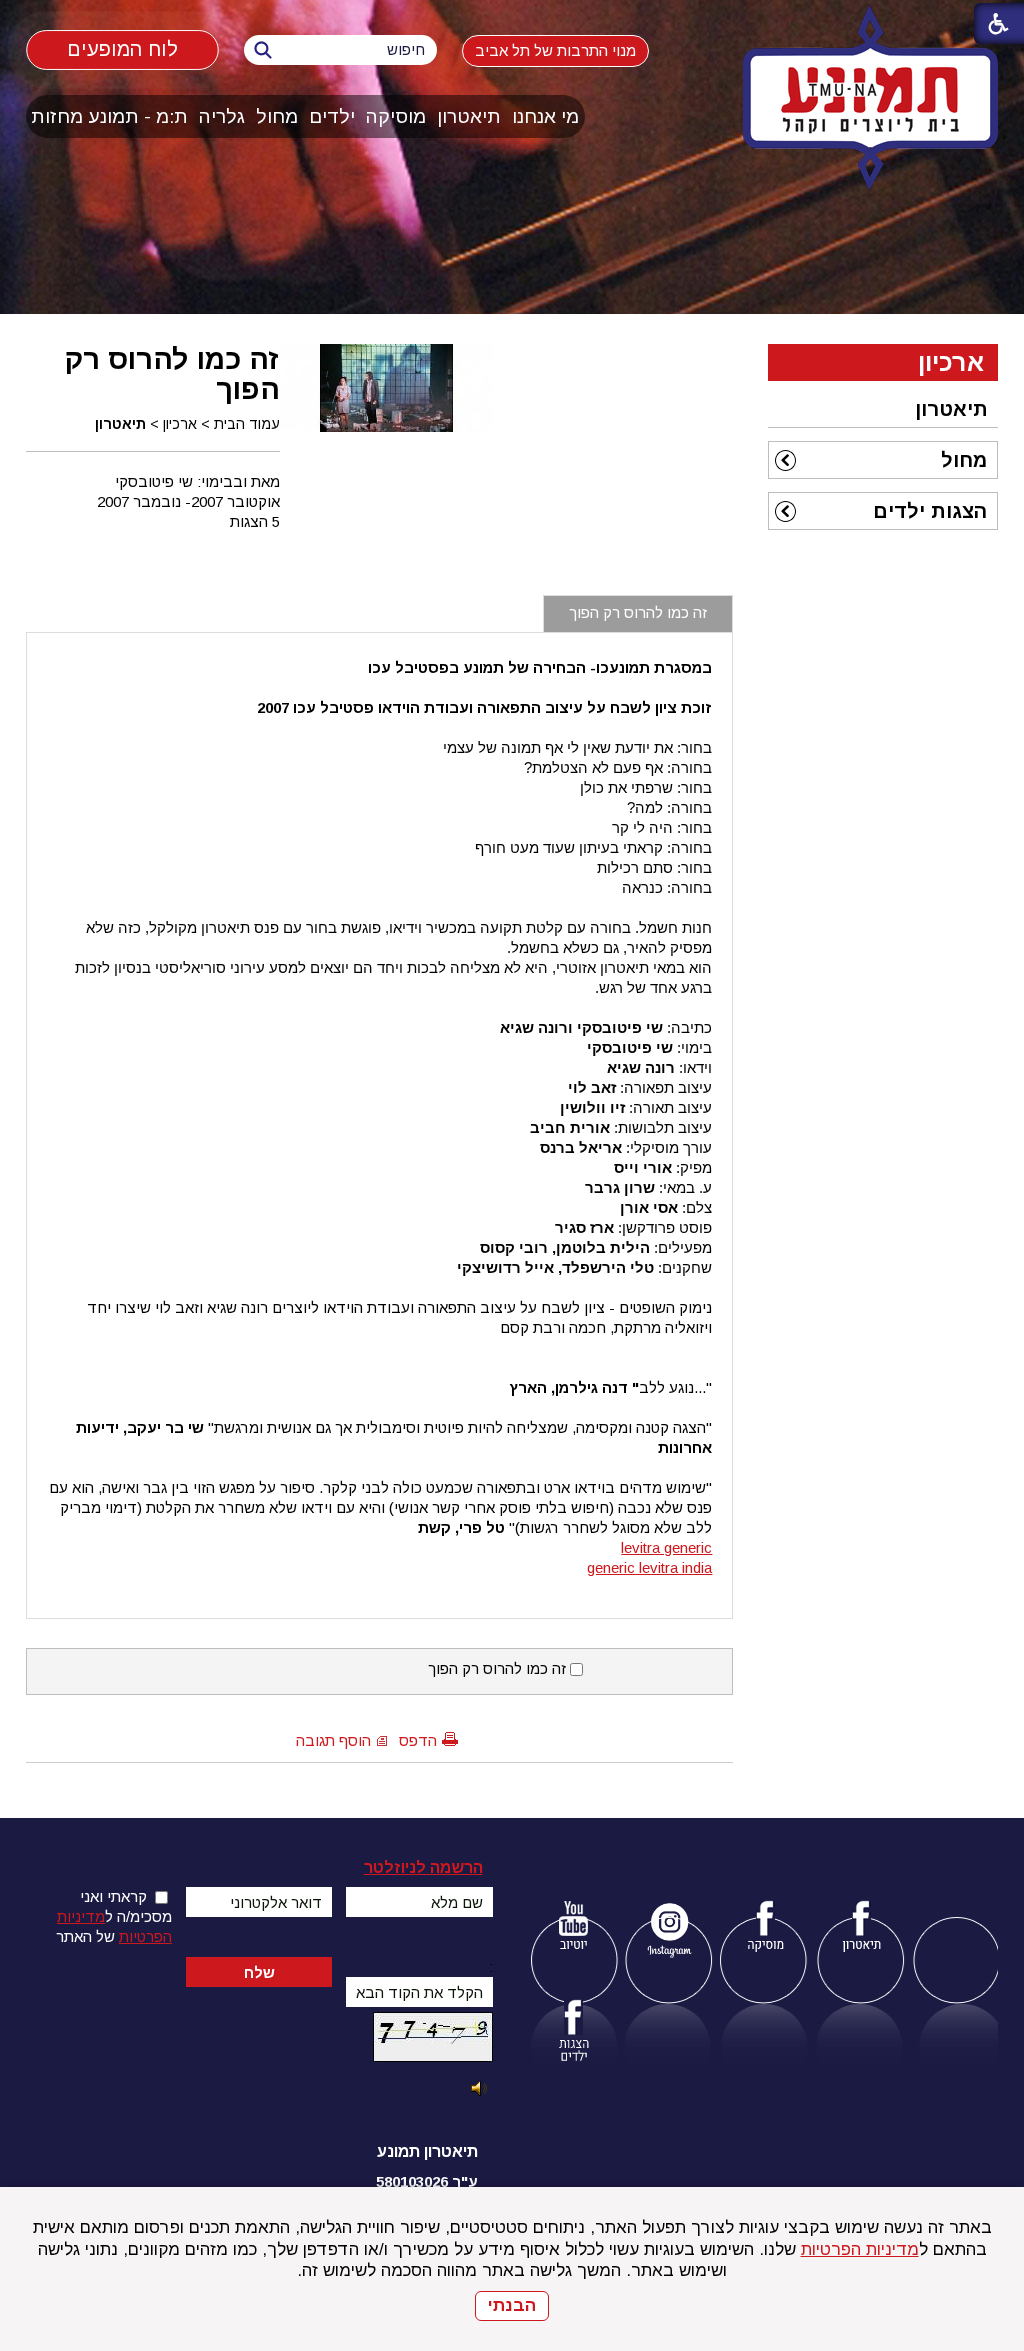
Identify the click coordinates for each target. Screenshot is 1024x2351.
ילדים (332, 116)
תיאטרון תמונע (427, 2151)
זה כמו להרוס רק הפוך (172, 374)
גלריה (222, 116)
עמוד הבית (247, 424)
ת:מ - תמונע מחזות (109, 116)
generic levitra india (649, 1567)
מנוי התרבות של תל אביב (555, 50)
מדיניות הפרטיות (860, 2249)
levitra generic (666, 1547)
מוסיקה (396, 116)
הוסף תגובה (333, 1740)
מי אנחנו (545, 116)
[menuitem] (546, 116)
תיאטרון (469, 116)
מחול (277, 116)
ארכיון (180, 424)
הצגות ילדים (930, 511)
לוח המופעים (122, 49)
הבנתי (512, 2305)
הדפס (418, 1740)
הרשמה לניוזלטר (423, 1867)
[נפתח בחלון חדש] (573, 1929)
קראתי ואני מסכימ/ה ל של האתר (114, 1916)
